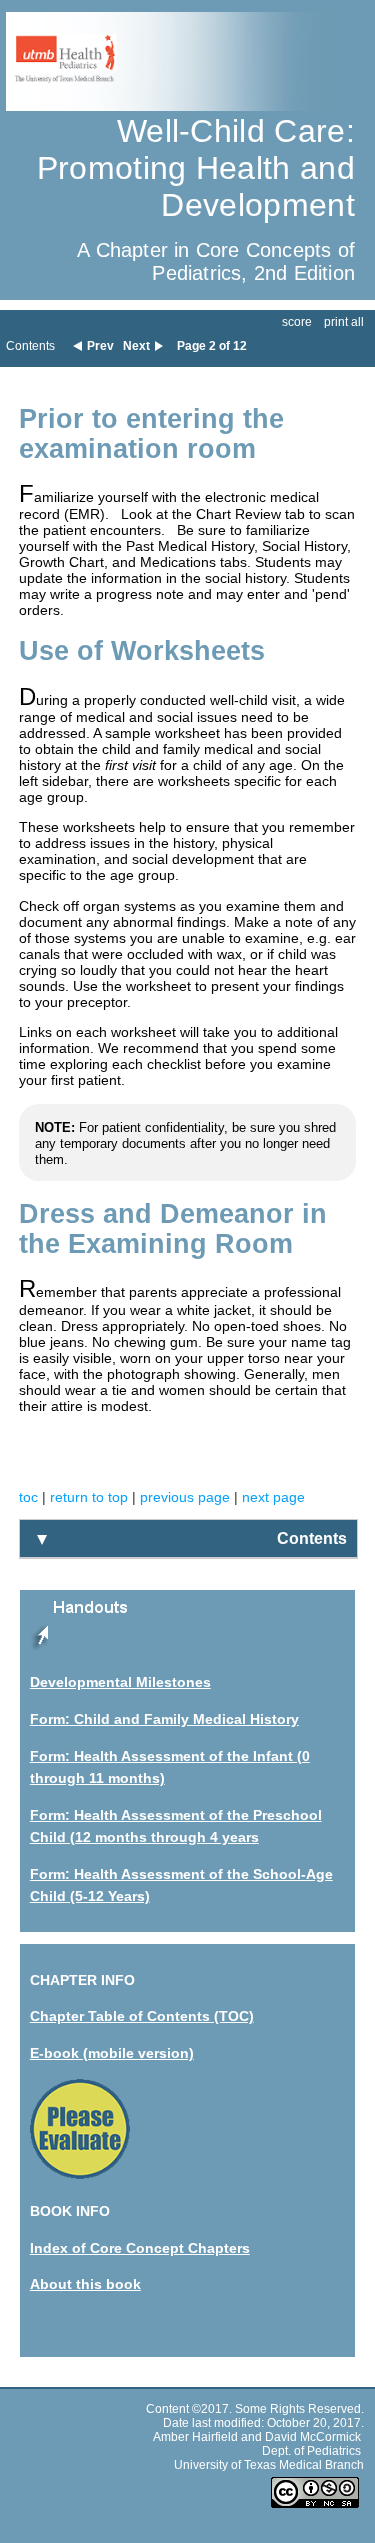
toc (28, 1497)
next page (273, 1497)
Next (136, 346)
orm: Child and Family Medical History (169, 1719)
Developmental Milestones (120, 1682)
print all (344, 322)
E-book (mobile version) (112, 2053)
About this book (85, 2284)
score (297, 322)
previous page (185, 1497)
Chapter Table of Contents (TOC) (142, 2016)
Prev (100, 346)
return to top (89, 1497)
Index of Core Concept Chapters (140, 2248)
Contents (30, 346)
